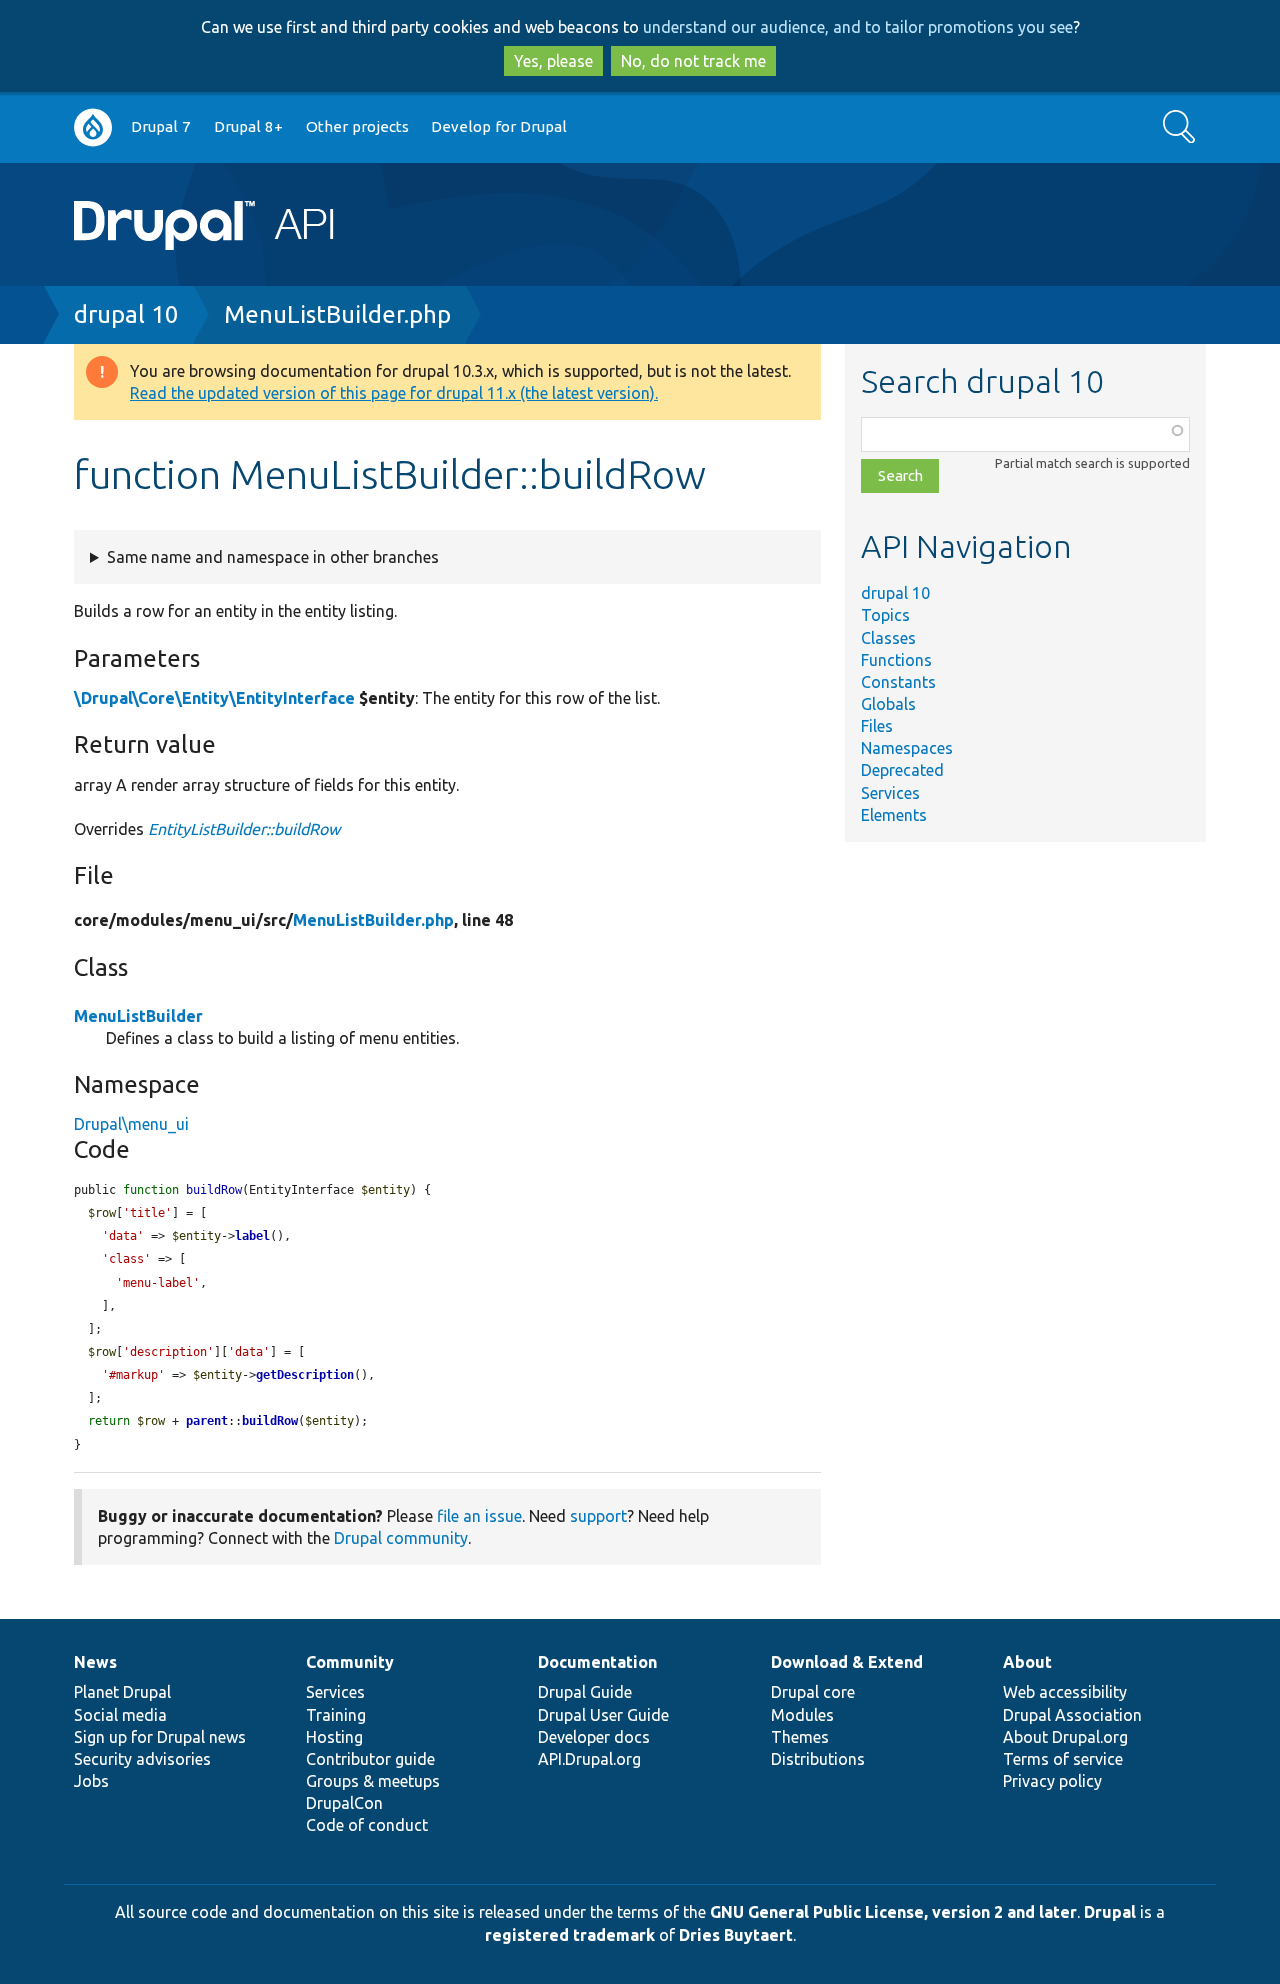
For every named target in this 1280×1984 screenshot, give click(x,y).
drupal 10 (126, 314)
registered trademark (570, 1935)
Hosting (334, 1737)
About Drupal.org (1065, 1737)
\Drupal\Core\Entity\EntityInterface (214, 698)
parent (207, 1421)
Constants (898, 682)
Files (877, 726)
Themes (800, 1737)
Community (350, 1662)
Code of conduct (367, 1825)
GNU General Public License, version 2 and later (893, 1912)
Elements (894, 815)
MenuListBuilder (138, 1016)
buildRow (270, 1421)
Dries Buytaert (736, 1935)
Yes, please (553, 61)
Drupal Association (1072, 1715)
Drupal (1110, 1912)
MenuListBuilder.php (337, 314)
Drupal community (401, 1538)
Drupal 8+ (248, 126)
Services (890, 793)
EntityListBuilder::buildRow (244, 829)
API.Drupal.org (589, 1759)
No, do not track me (693, 61)
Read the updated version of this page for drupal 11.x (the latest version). (394, 393)
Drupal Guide (585, 1692)
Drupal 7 (161, 126)
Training (336, 1715)
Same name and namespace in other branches (273, 557)
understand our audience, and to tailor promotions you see (858, 27)
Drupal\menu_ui (131, 1124)
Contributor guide (370, 1759)
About (1027, 1662)
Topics (885, 615)
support (598, 1516)
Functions (896, 660)
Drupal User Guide (603, 1715)
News (95, 1662)
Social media (120, 1715)
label (252, 1236)
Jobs (91, 1781)
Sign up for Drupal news (160, 1737)
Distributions (818, 1759)
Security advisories (142, 1759)
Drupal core (813, 1692)
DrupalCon (344, 1803)
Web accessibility (1065, 1692)
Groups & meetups (373, 1781)
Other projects (357, 126)
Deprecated (902, 770)
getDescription (305, 1375)
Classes (888, 638)
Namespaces (907, 748)
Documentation (597, 1662)
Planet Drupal (122, 1692)
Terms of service (1063, 1759)
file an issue (479, 1516)
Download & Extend (847, 1662)
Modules (802, 1715)
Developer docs (594, 1737)
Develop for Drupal (499, 126)
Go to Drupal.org (93, 127)
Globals (888, 704)
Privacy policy (1052, 1781)
